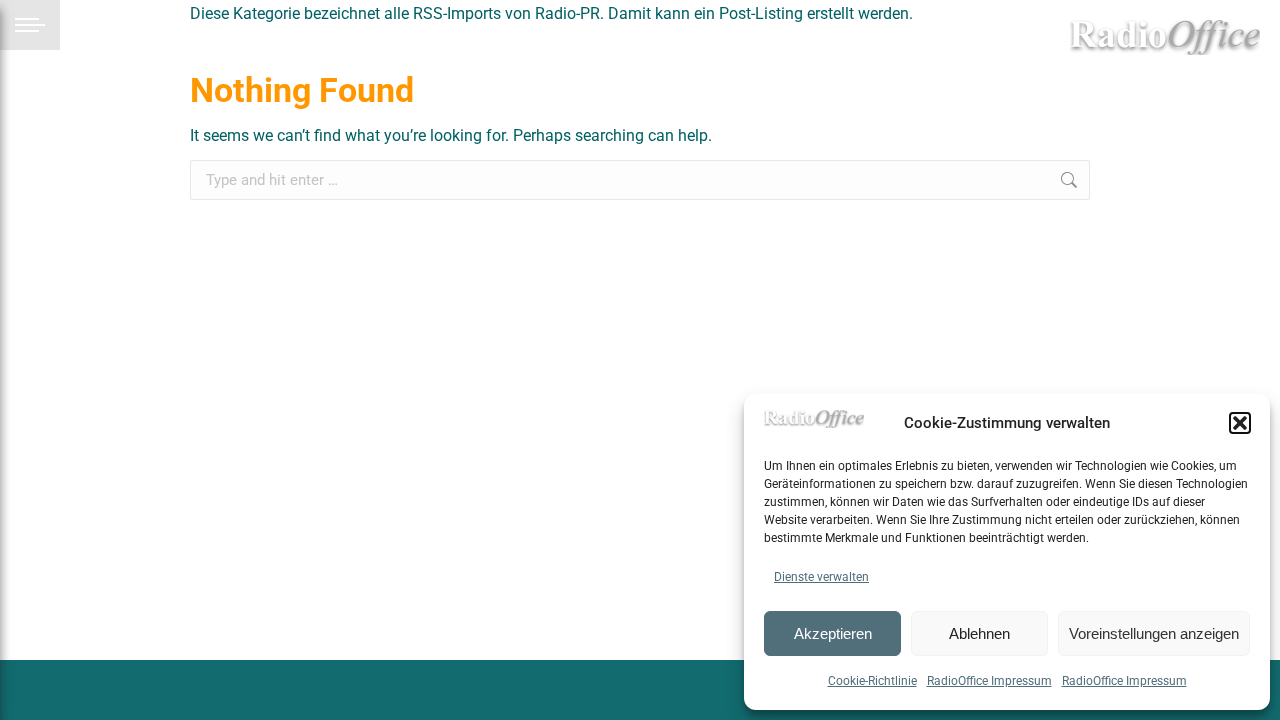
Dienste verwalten (821, 577)
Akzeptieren (833, 633)
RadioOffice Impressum (989, 681)
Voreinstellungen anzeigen (1154, 633)
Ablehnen (979, 633)
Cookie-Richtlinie (872, 681)
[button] (1240, 423)
